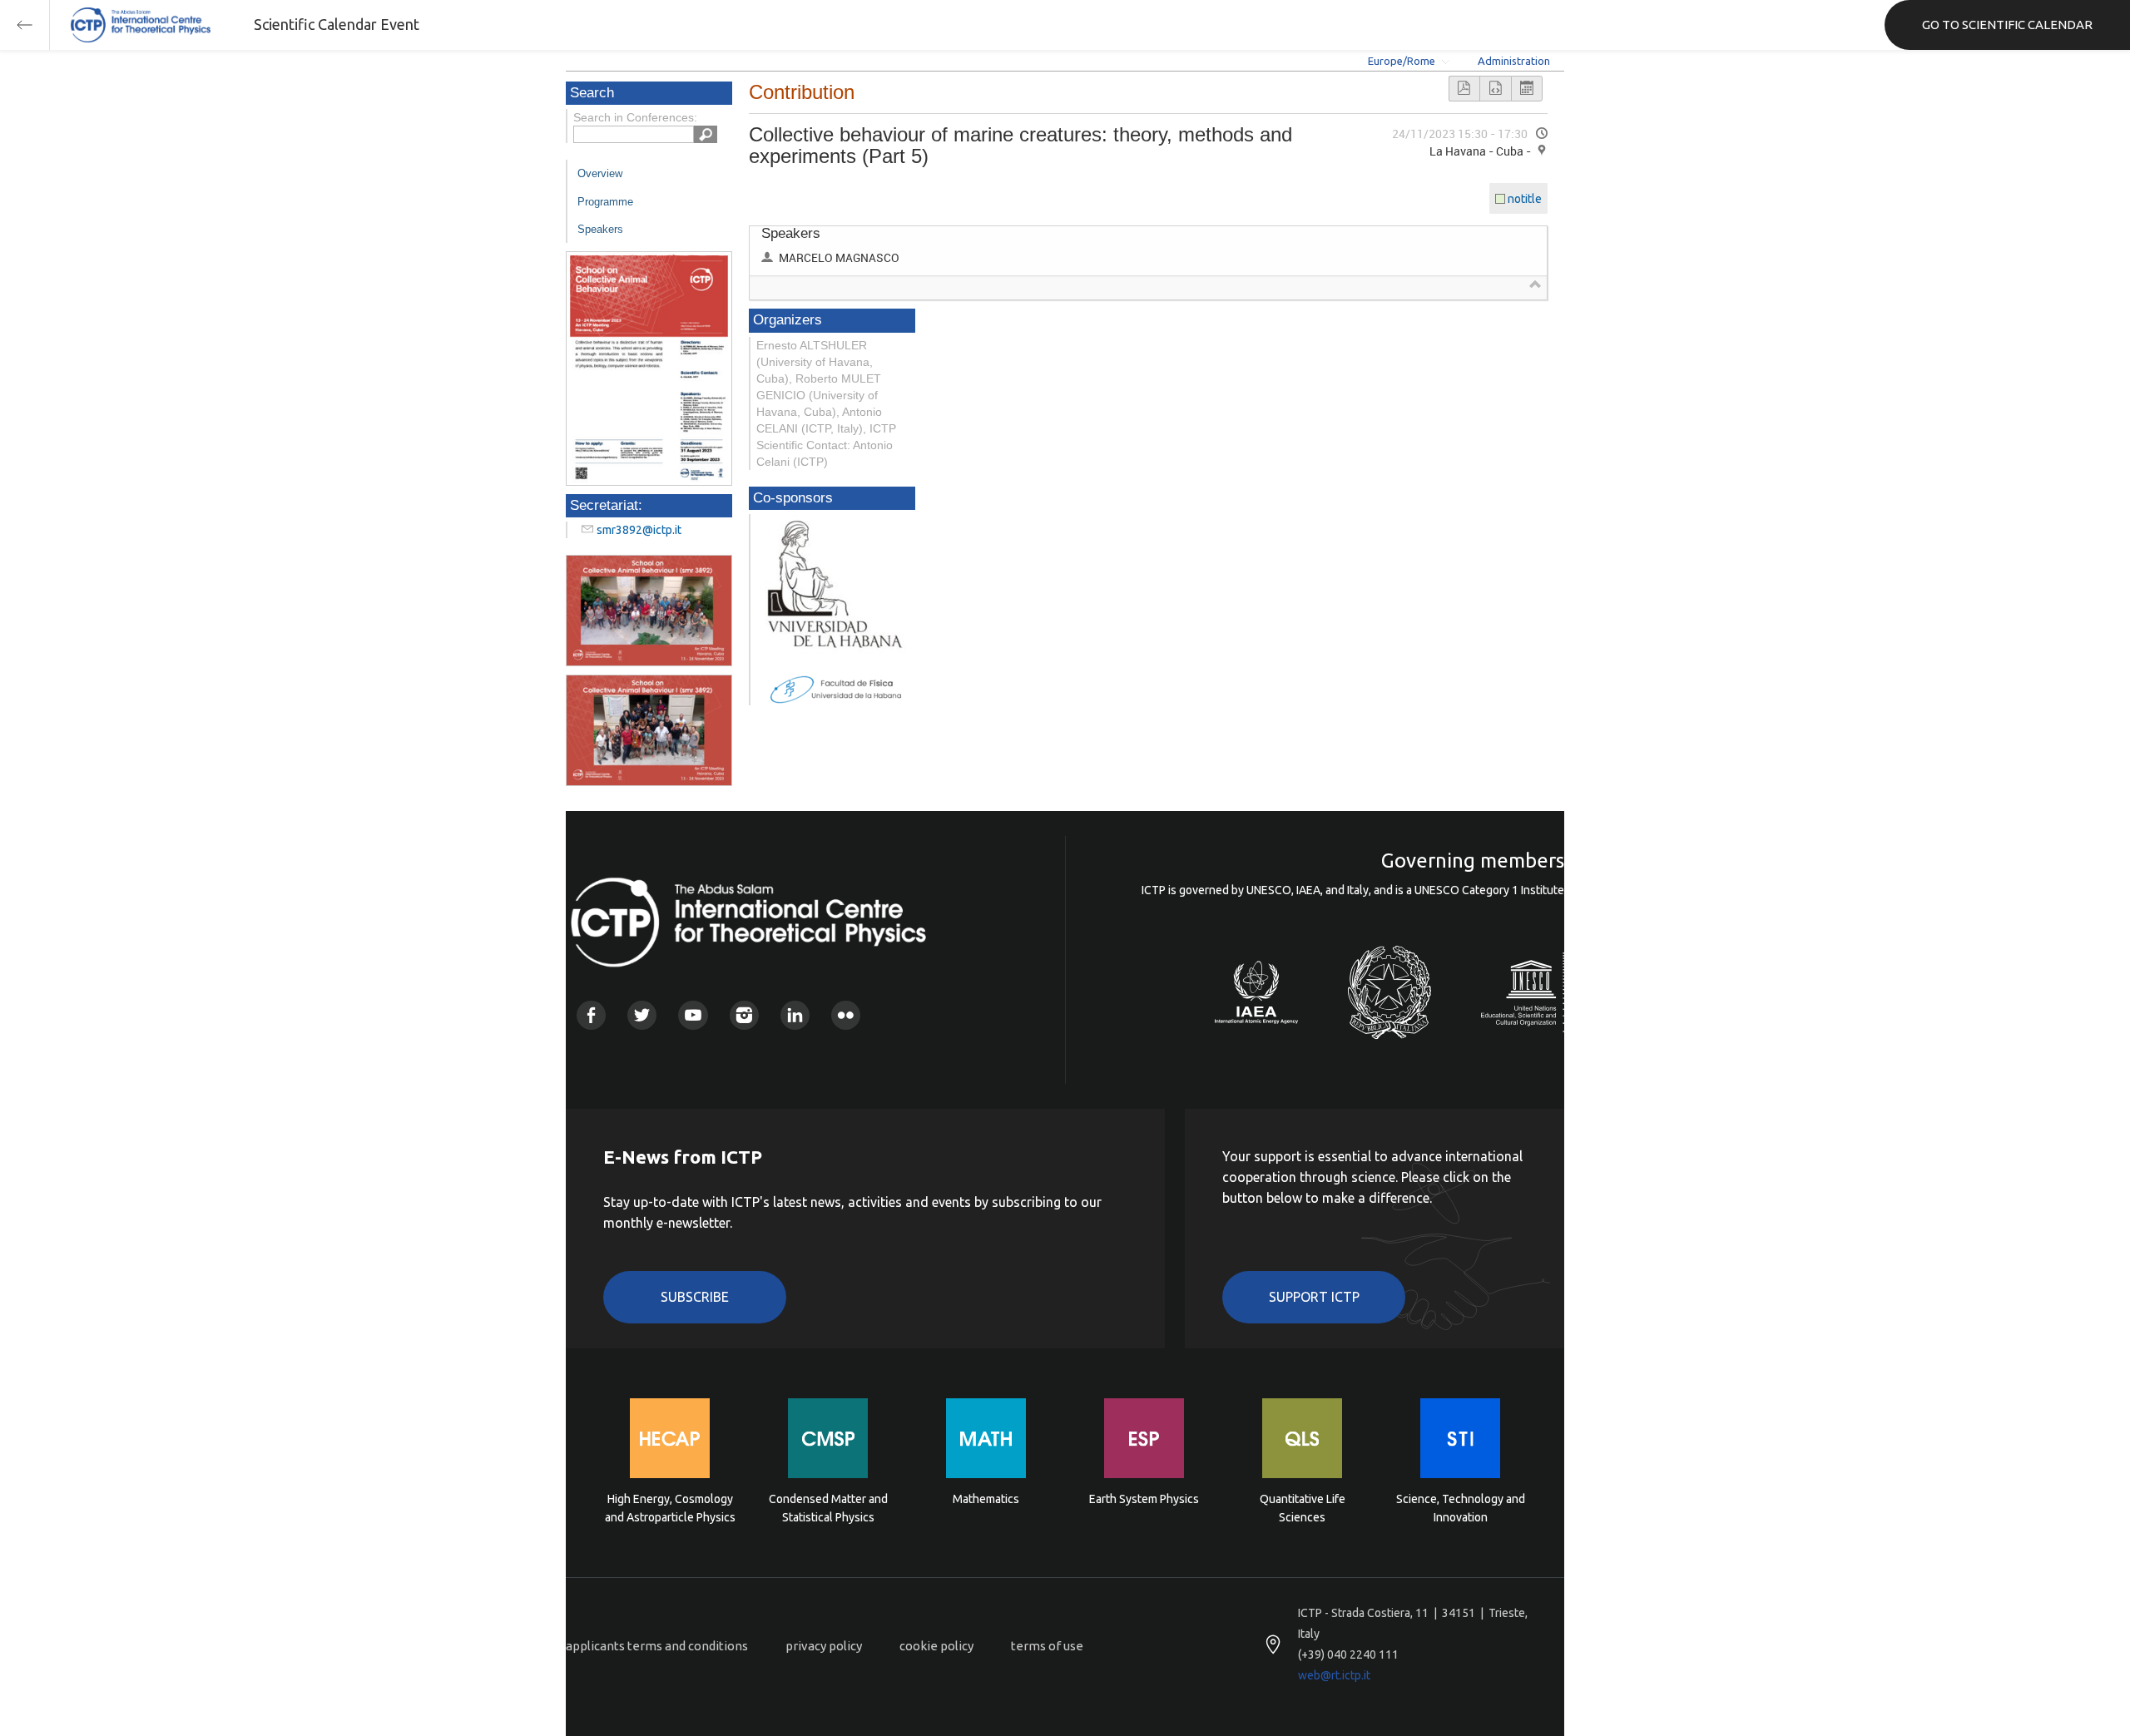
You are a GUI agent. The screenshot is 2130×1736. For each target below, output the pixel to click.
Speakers (600, 229)
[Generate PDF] (1464, 89)
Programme (605, 202)
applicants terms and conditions (657, 1646)
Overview (600, 173)
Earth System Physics (1144, 1499)
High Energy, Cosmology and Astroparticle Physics (670, 1508)
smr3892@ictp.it (639, 530)
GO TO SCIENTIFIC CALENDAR (2007, 25)
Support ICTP (1314, 1297)
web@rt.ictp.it (1334, 1675)
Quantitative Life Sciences (1303, 1508)
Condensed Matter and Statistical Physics (828, 1508)
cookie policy (936, 1646)
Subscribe (695, 1297)
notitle (1525, 199)
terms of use (1047, 1646)
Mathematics (986, 1499)
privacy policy (824, 1646)
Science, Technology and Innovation (1461, 1508)
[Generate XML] (1495, 89)
